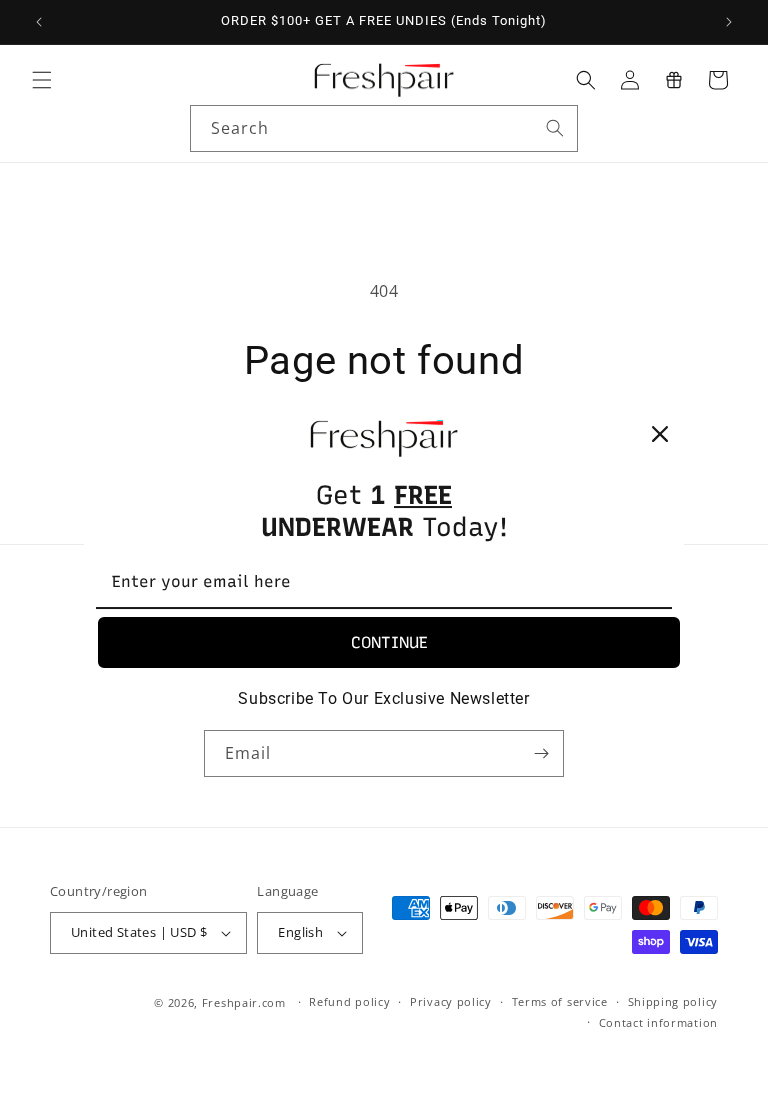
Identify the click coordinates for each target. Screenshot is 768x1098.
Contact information (658, 1022)
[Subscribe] (541, 753)
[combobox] (383, 128)
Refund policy (349, 1001)
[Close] (660, 434)
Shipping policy (673, 1001)
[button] (42, 80)
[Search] (555, 128)
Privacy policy (451, 1001)
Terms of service (560, 1001)
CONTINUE (389, 642)
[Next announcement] (729, 22)
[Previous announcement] (39, 22)
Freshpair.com (244, 1002)
